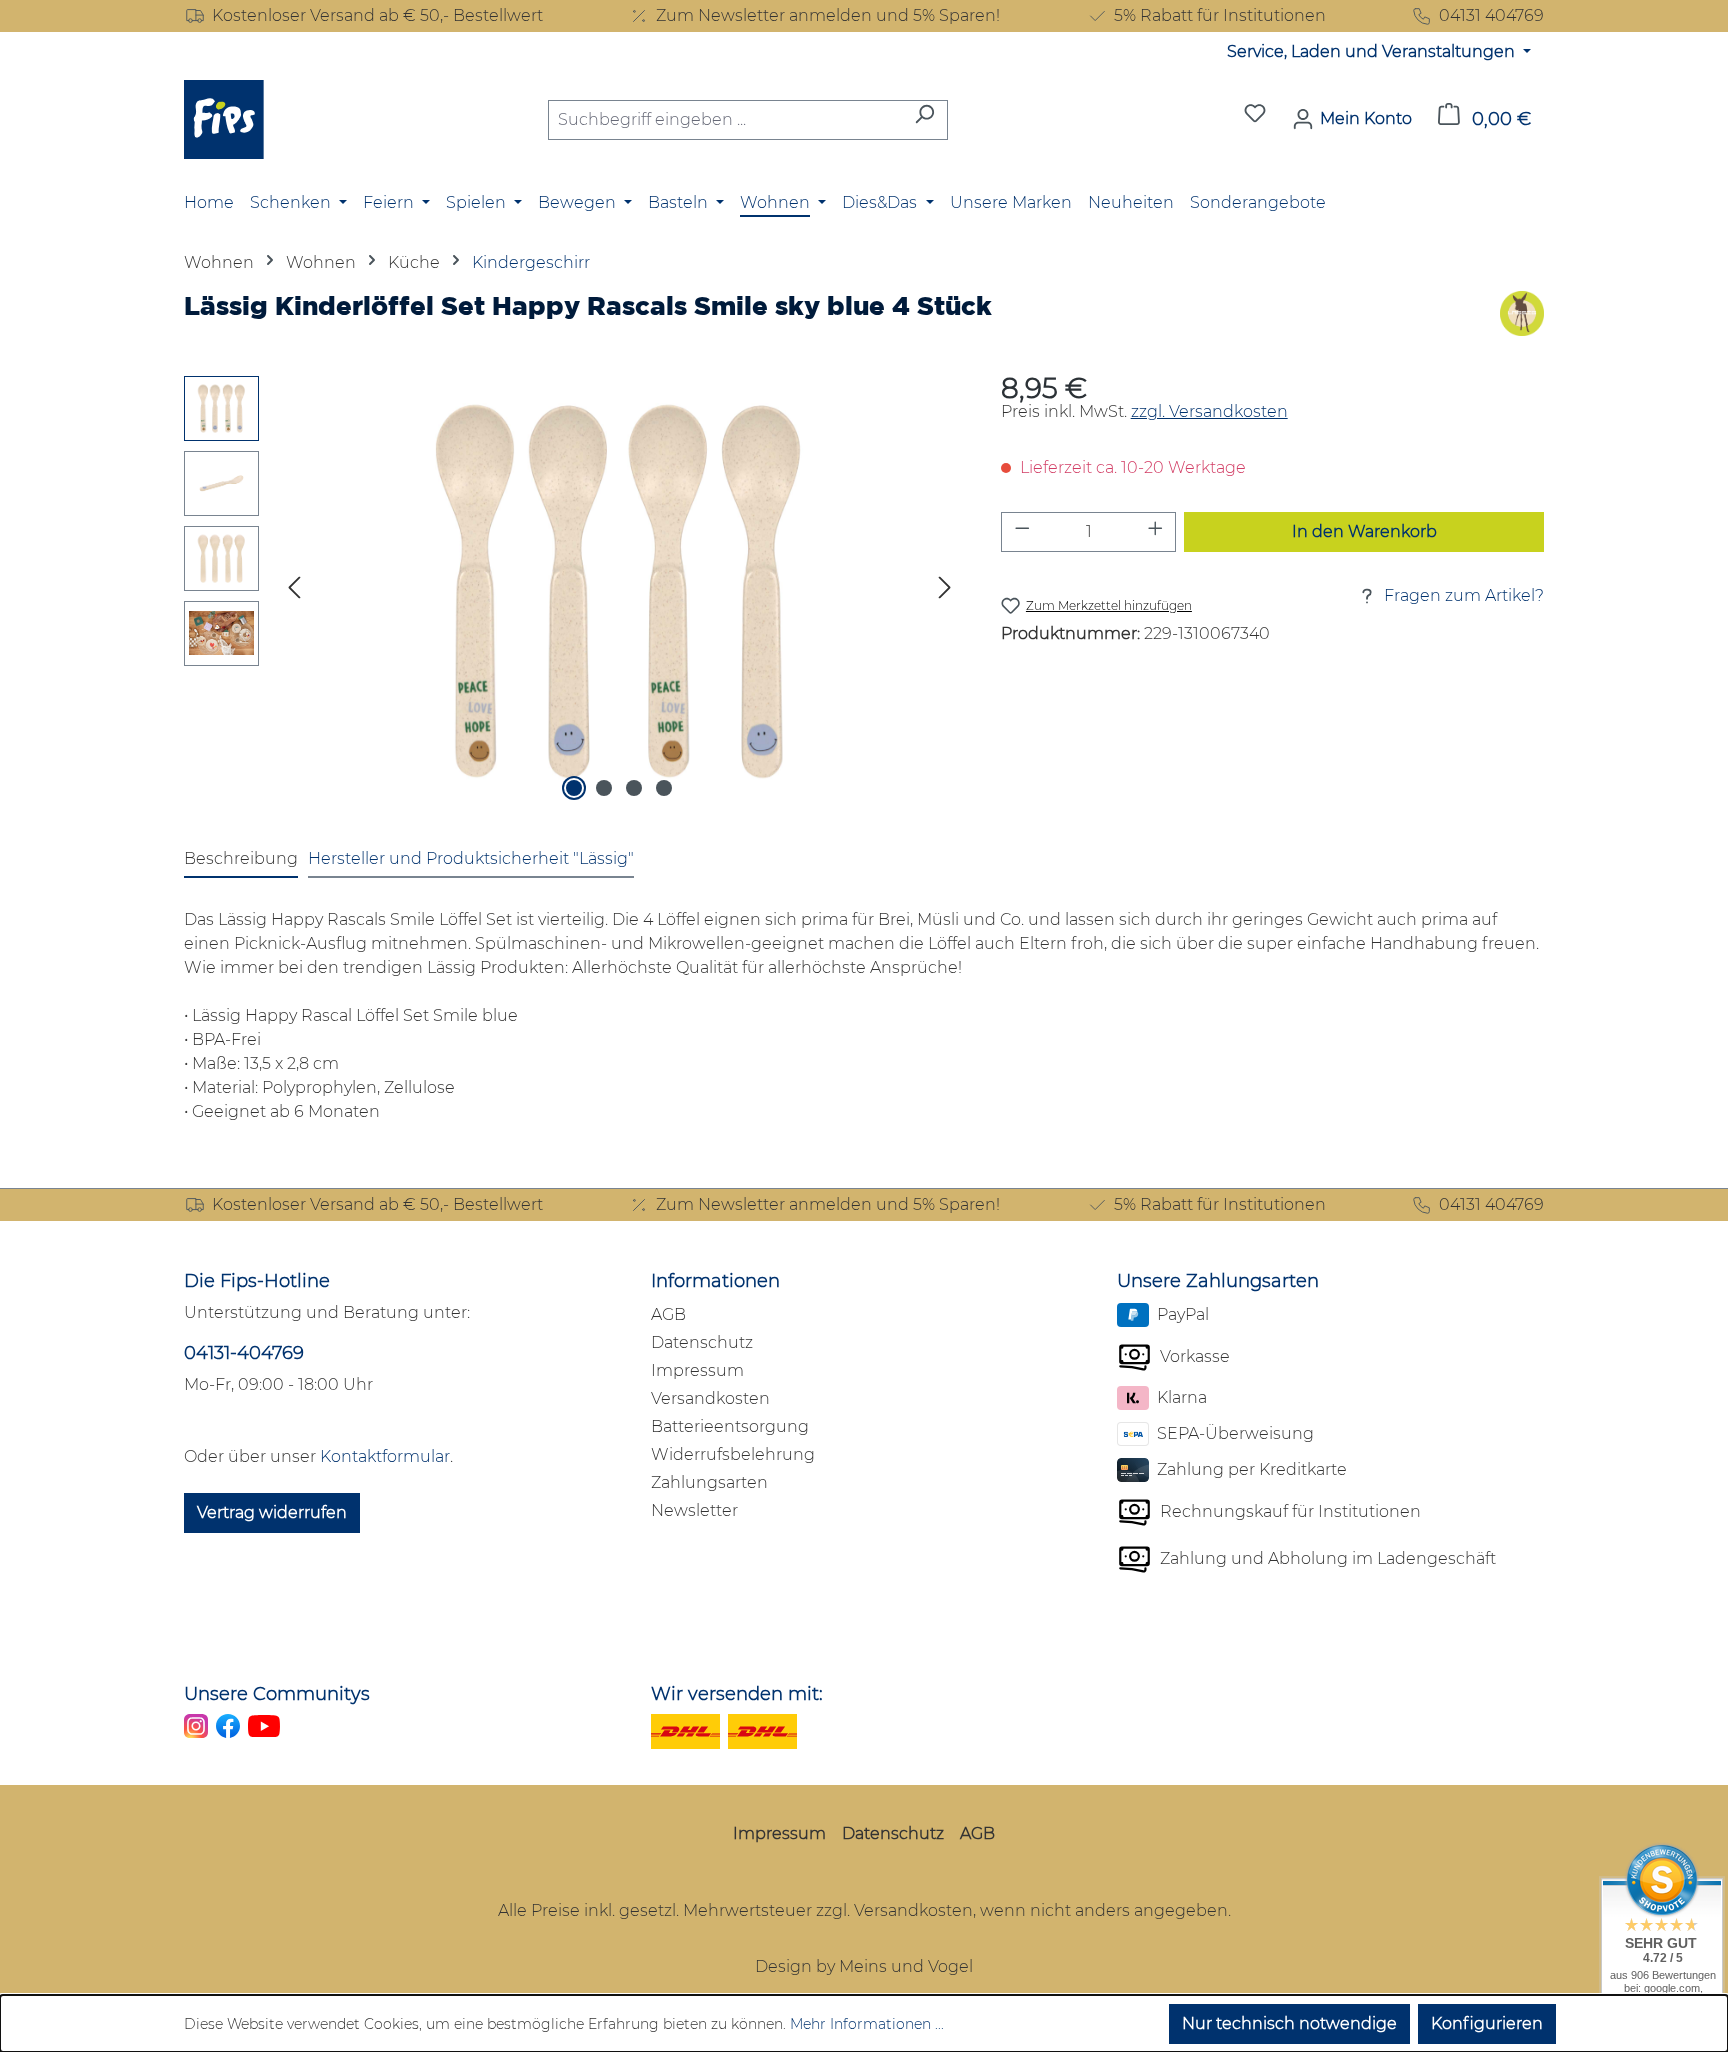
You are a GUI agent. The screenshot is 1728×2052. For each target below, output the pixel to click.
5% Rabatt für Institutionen (1220, 15)
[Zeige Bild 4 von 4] (664, 788)
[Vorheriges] (294, 590)
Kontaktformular (385, 1456)
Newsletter (694, 1510)
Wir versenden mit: (737, 1694)
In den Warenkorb (1364, 531)
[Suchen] (924, 120)
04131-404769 (244, 1353)
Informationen (715, 1281)
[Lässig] (1522, 313)
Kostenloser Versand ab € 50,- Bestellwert (377, 15)
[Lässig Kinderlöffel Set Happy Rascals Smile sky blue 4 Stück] (619, 591)
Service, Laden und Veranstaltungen (1373, 51)
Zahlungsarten (709, 1482)
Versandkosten (710, 1398)
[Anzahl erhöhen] (1156, 532)
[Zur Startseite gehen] (224, 119)
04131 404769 (1491, 15)
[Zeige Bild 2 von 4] (604, 788)
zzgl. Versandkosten (1209, 411)
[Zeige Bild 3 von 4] (634, 788)
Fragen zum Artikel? (1464, 595)
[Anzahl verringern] (1022, 532)
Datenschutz (702, 1342)
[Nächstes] (945, 590)
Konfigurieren (1487, 2023)
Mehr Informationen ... (867, 2024)
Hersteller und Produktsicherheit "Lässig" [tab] (471, 858)
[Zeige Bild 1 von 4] (574, 788)
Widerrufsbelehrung (733, 1454)
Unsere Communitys (277, 1694)
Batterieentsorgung (730, 1426)
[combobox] (725, 120)
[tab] (241, 860)
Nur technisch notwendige (1289, 2023)
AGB (668, 1314)
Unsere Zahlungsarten (1218, 1281)
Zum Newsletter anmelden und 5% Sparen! (828, 15)
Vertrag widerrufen (272, 1512)
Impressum (697, 1370)
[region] (572, 591)
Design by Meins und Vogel (864, 1966)
